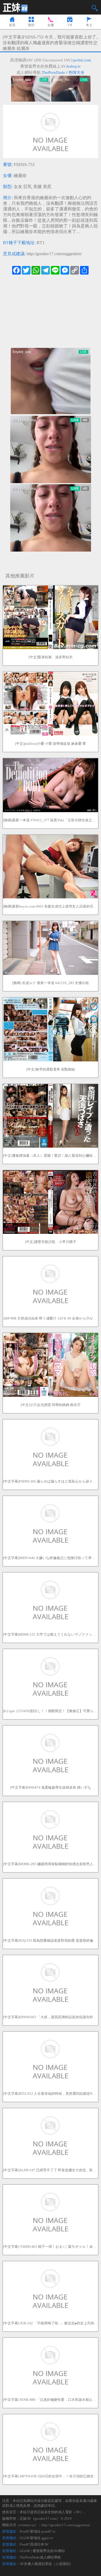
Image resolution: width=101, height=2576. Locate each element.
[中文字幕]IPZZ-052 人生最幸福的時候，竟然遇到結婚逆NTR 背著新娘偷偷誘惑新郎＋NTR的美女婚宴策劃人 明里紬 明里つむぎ (50, 2094)
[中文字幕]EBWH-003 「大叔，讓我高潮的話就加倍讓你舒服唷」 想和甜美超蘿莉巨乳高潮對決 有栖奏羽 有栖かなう (50, 2017)
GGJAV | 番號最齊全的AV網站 (42, 2551)
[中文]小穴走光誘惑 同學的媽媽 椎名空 (51, 1405)
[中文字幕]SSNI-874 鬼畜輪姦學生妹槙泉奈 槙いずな (51, 1787)
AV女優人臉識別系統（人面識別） (46, 2564)
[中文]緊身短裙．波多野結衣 (51, 657)
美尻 (47, 187)
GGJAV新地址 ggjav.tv (36, 2538)
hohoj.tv (74, 66)
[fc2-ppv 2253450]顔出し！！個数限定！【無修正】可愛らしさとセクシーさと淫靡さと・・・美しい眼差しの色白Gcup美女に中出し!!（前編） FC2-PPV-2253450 (50, 1711)
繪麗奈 (20, 176)
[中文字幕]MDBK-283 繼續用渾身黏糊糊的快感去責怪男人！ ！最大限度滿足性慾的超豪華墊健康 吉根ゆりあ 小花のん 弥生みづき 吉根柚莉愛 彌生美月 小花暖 (50, 1864)
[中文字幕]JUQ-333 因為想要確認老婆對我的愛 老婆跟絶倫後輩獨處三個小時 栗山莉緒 (50, 1940)
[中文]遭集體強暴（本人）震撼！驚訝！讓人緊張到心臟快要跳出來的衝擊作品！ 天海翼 (50, 1156)
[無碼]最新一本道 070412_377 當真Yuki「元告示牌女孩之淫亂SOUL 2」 (50, 820)
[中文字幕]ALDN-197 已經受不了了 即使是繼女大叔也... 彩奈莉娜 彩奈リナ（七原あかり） (50, 2170)
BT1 (41, 243)
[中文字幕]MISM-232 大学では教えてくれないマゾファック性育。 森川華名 (50, 1634)
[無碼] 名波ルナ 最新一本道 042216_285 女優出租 (50, 983)
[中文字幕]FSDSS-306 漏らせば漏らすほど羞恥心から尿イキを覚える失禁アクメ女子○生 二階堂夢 (50, 1481)
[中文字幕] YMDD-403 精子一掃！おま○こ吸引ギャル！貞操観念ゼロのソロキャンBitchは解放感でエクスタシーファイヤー (50, 2247)
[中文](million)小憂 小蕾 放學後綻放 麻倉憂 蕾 (50, 744)
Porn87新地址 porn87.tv (38, 2531)
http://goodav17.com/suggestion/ (54, 254)
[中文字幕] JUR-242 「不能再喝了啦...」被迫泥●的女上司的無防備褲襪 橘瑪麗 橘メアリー (50, 2323)
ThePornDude (53, 72)
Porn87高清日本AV (34, 2544)
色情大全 (76, 72)
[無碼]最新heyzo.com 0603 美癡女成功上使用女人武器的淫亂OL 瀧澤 (50, 906)
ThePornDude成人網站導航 (40, 2557)
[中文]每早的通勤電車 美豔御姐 (51, 1069)
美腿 (37, 187)
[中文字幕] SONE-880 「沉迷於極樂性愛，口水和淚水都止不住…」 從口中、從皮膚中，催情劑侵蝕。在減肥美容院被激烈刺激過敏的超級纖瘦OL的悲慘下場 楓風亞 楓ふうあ (50, 2400)
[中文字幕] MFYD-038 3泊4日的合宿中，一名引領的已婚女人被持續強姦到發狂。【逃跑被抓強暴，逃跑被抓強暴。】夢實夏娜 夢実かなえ (50, 2476)
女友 (18, 187)
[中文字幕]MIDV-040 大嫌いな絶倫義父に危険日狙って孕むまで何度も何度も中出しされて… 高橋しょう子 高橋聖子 (50, 1558)
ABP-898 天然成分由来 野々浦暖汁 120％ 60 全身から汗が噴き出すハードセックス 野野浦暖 (50, 1318)
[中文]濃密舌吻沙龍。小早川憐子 (51, 1242)
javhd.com (82, 60)
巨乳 (28, 187)
